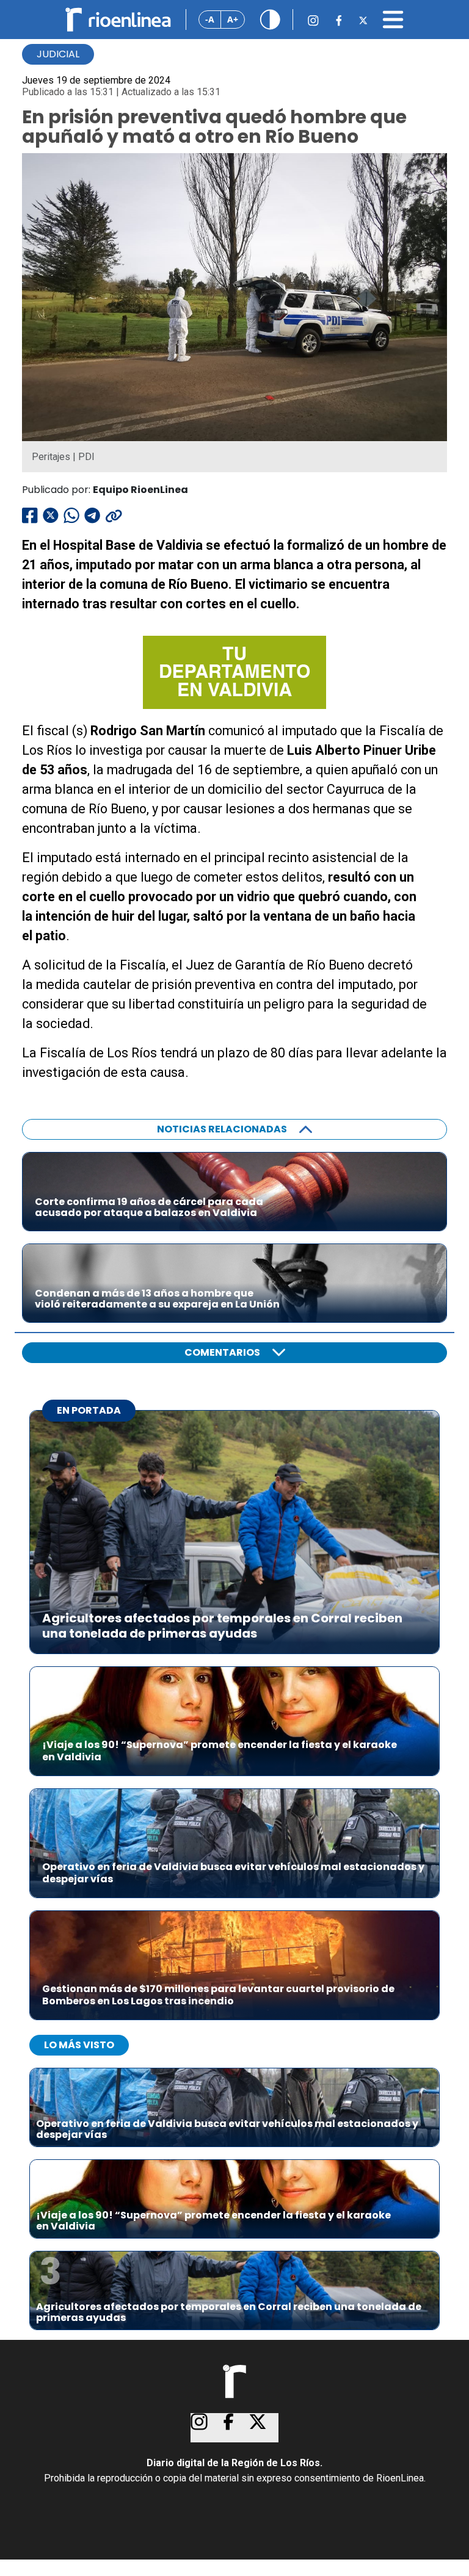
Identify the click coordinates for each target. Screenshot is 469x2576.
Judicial (58, 54)
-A (210, 19)
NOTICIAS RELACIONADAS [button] (222, 1129)
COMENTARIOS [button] (222, 1352)
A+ (233, 19)
